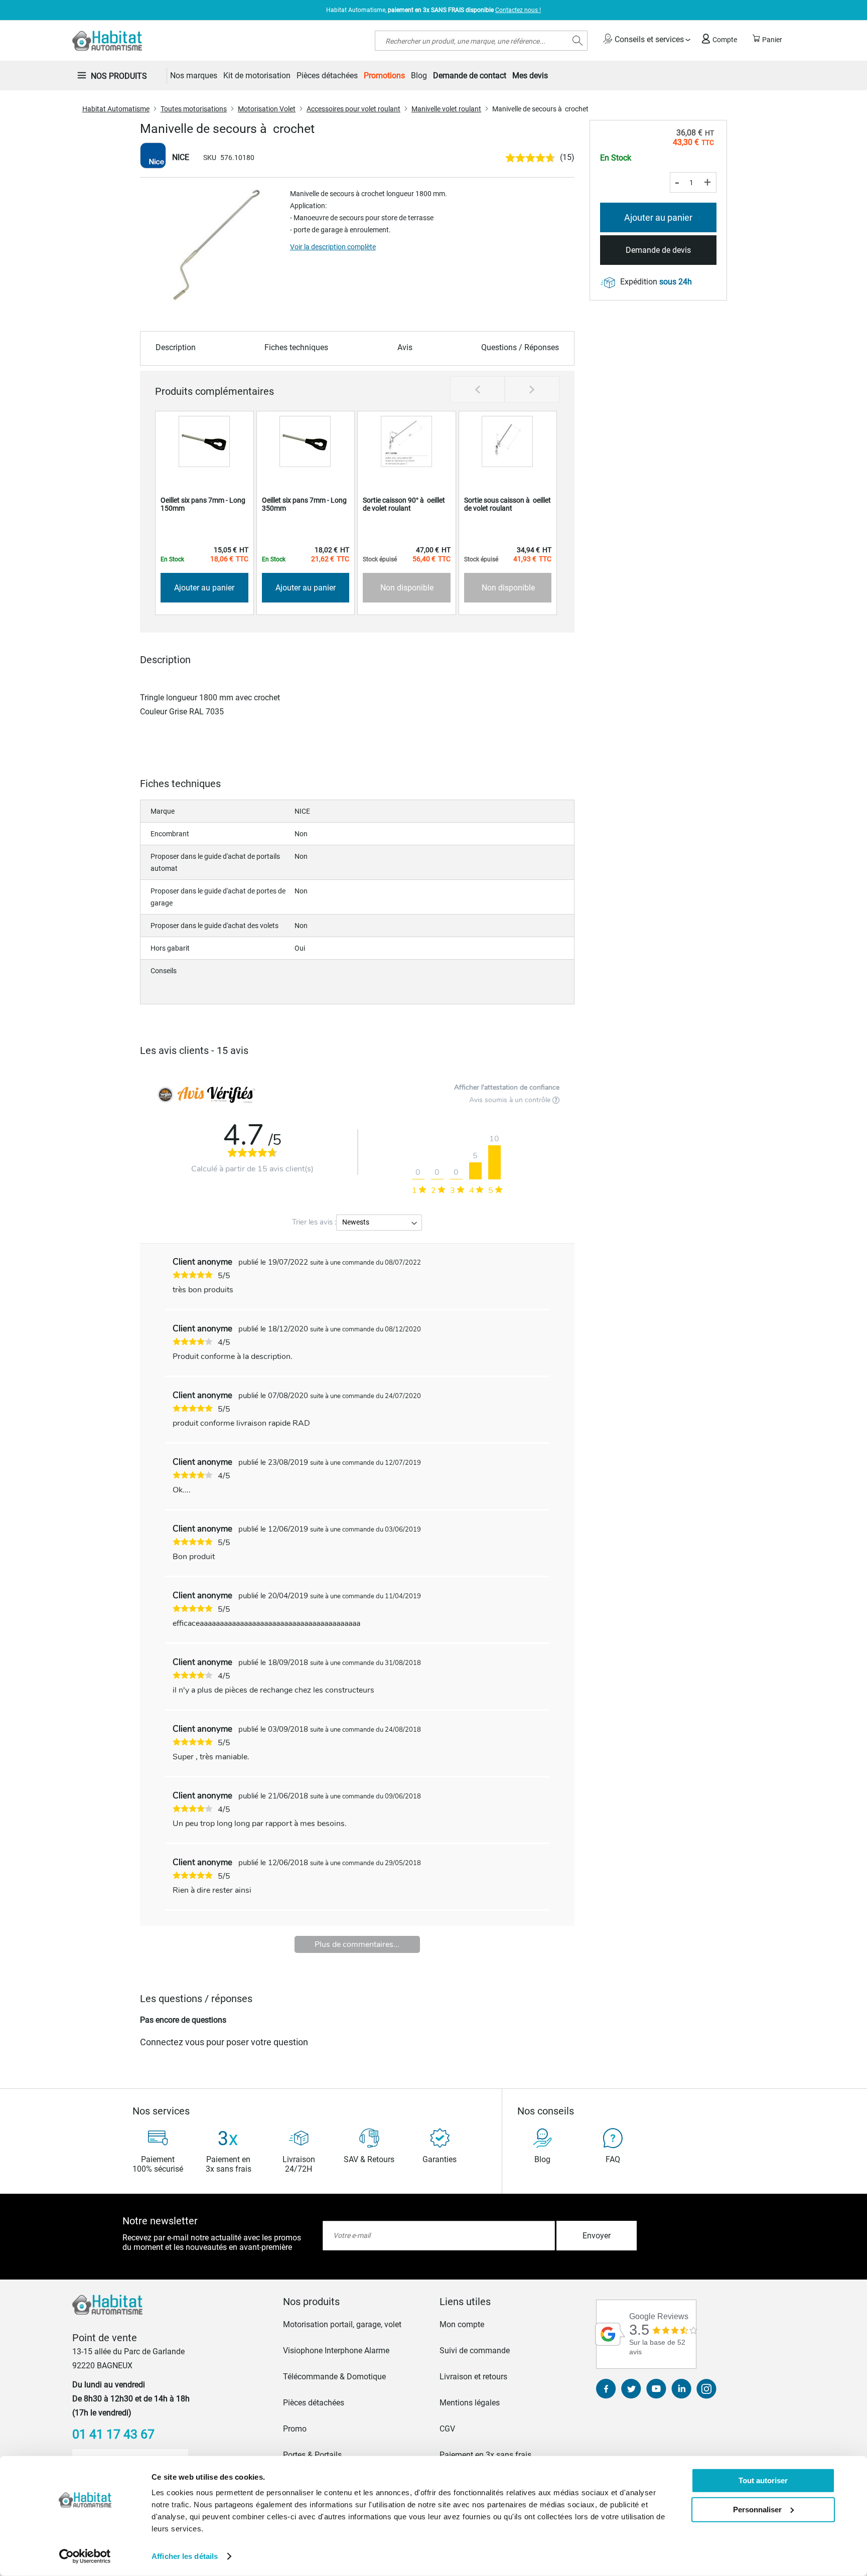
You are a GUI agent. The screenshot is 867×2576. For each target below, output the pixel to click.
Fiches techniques (296, 347)
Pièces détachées (314, 2403)
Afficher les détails (185, 2556)
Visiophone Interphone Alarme (336, 2351)
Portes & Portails (312, 2455)
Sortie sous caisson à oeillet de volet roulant (508, 504)
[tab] (355, 2302)
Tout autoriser (763, 2480)
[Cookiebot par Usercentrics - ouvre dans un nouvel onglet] (85, 2556)
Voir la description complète (333, 247)
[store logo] (107, 41)
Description (176, 347)
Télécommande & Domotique (334, 2377)
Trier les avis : (314, 1222)
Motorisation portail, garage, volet (342, 2324)
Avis (405, 347)
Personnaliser (757, 2509)
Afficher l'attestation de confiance (507, 1087)
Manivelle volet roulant (446, 109)
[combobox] (481, 41)
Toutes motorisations (194, 109)
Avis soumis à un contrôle (511, 1100)
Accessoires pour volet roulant (353, 109)
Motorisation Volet (267, 109)
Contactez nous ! (518, 10)
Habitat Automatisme (116, 109)
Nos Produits (119, 76)
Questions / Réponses (520, 347)
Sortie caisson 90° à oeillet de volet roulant (404, 504)
